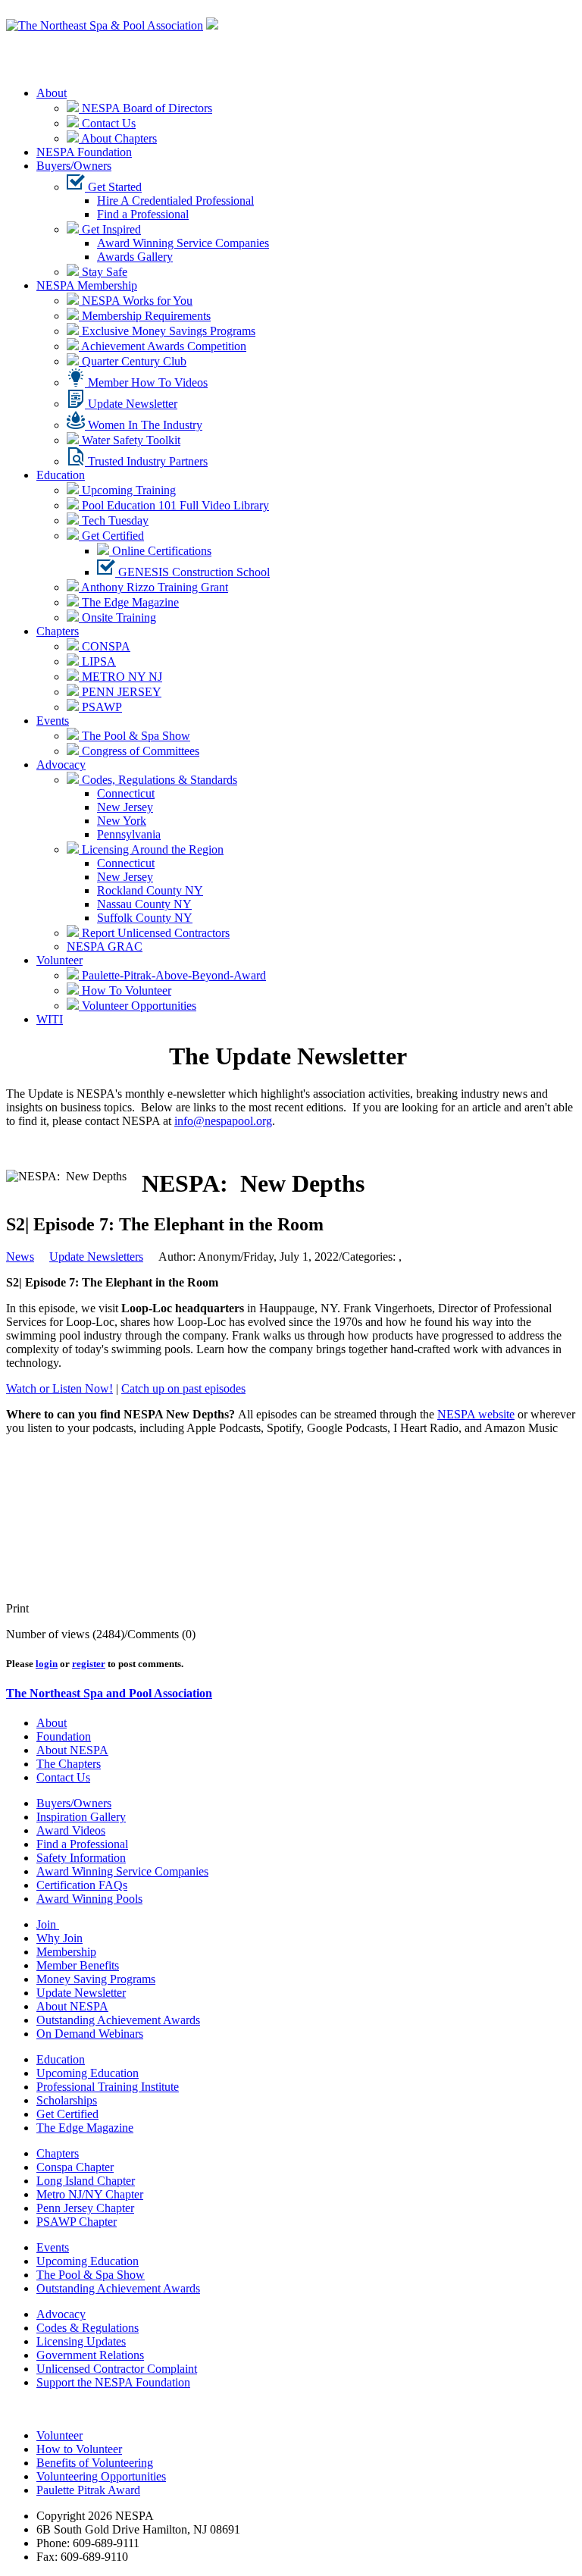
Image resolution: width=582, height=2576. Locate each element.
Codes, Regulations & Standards (158, 780)
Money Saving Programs (96, 1979)
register (89, 1664)
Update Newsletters (96, 1257)
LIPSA (97, 661)
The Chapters (69, 1764)
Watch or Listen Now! (59, 1388)
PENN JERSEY (120, 692)
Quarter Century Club (133, 361)
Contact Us (107, 123)
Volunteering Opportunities (101, 2476)
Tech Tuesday (114, 520)
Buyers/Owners (74, 166)
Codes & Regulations (88, 2328)
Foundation (64, 1736)
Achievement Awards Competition (163, 346)
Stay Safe (103, 272)
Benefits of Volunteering (95, 2463)
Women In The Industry (144, 425)
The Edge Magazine (129, 602)
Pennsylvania (129, 834)
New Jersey (125, 807)
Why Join (59, 1938)
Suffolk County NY (145, 918)
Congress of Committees (139, 751)
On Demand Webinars (90, 2034)
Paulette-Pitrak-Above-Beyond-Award (172, 975)
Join (48, 1924)
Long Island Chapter (86, 2181)
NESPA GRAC (105, 946)
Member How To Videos (146, 382)
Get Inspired (110, 229)
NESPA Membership (87, 285)
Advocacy (61, 765)
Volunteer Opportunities (138, 1006)
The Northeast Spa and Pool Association (109, 1693)
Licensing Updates (81, 2341)
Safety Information (81, 1858)
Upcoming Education (88, 2073)
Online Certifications (160, 551)
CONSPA (105, 646)
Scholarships (67, 2100)
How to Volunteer (79, 2449)
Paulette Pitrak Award (88, 2490)
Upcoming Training (127, 490)
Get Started (113, 187)
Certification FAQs (82, 1885)
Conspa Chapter (75, 2167)
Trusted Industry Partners (146, 461)
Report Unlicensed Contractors (154, 933)
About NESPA (72, 1750)
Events (53, 721)
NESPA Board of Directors (145, 108)
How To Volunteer (125, 990)
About (52, 93)
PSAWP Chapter (77, 2222)
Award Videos (71, 1830)
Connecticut (126, 793)
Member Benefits (78, 1965)
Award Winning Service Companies (183, 243)
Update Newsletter (131, 404)
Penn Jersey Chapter (85, 2208)
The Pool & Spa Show (135, 736)
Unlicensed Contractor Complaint (117, 2369)
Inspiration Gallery (81, 1817)
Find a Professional (143, 214)
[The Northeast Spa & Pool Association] (105, 25)
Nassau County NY (144, 904)
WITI (50, 1019)
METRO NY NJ (120, 677)
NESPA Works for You (136, 301)
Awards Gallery (135, 257)
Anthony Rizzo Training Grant (153, 587)
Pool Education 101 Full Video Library (174, 505)
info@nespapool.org (223, 1121)
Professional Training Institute (108, 2087)
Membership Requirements (145, 316)
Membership (66, 1952)
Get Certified (111, 536)
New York (122, 821)
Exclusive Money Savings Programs (167, 331)
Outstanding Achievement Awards (118, 2020)
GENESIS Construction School (192, 572)
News (20, 1257)
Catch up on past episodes (183, 1388)
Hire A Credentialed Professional (175, 201)
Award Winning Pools (89, 1899)
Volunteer (59, 960)
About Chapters (118, 138)
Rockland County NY (150, 890)
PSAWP (100, 707)
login (47, 1664)
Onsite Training (117, 617)
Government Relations (90, 2355)
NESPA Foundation (84, 152)
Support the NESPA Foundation (113, 2382)
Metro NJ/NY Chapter (90, 2194)
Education (61, 475)
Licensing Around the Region (151, 849)
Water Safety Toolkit (130, 440)
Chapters (58, 631)
